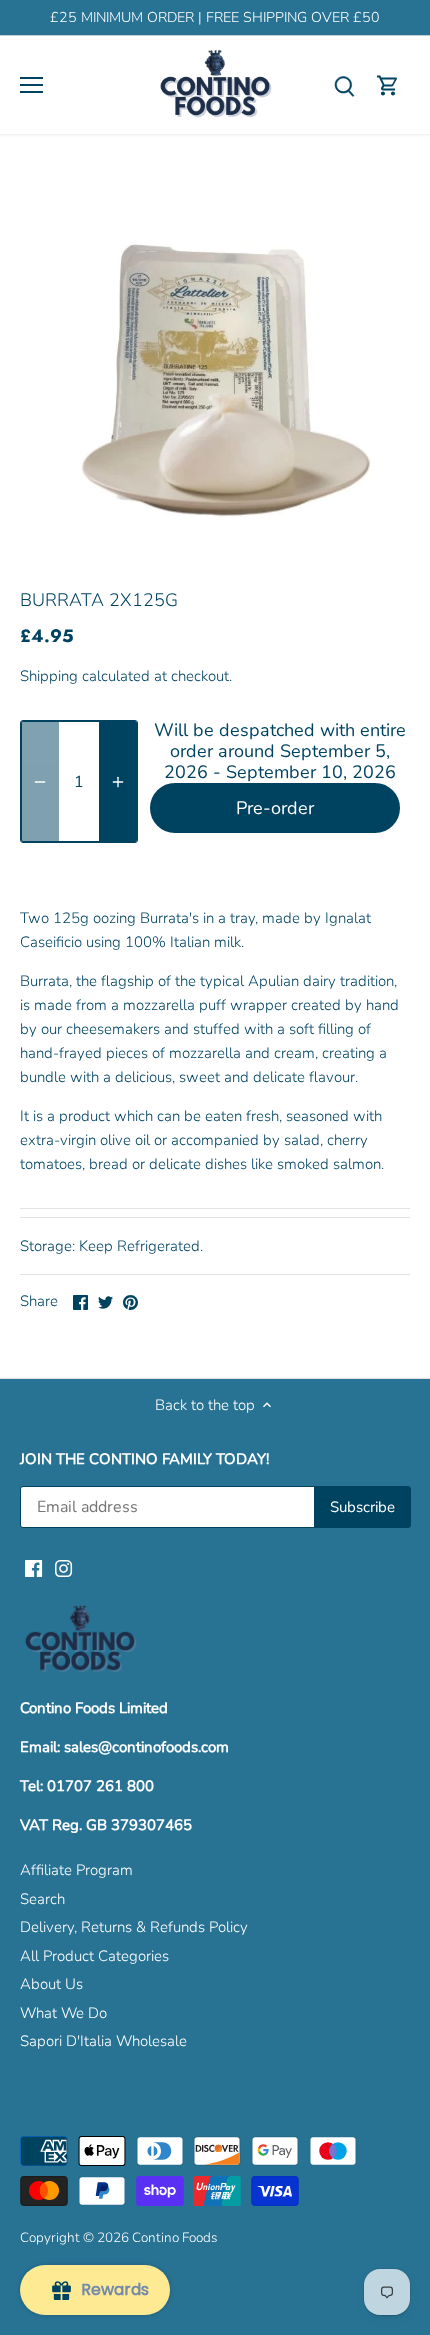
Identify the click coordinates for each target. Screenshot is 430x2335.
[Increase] (118, 781)
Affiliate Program (76, 1870)
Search (42, 1899)
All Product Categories (94, 1956)
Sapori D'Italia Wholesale (103, 2041)
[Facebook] (33, 1567)
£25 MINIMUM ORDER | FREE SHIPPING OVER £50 (215, 17)
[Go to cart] (388, 85)
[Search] (344, 85)
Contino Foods (174, 2237)
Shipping (49, 676)
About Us (51, 1984)
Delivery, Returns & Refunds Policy (134, 1927)
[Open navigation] (31, 85)
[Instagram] (63, 1567)
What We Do (63, 2013)
